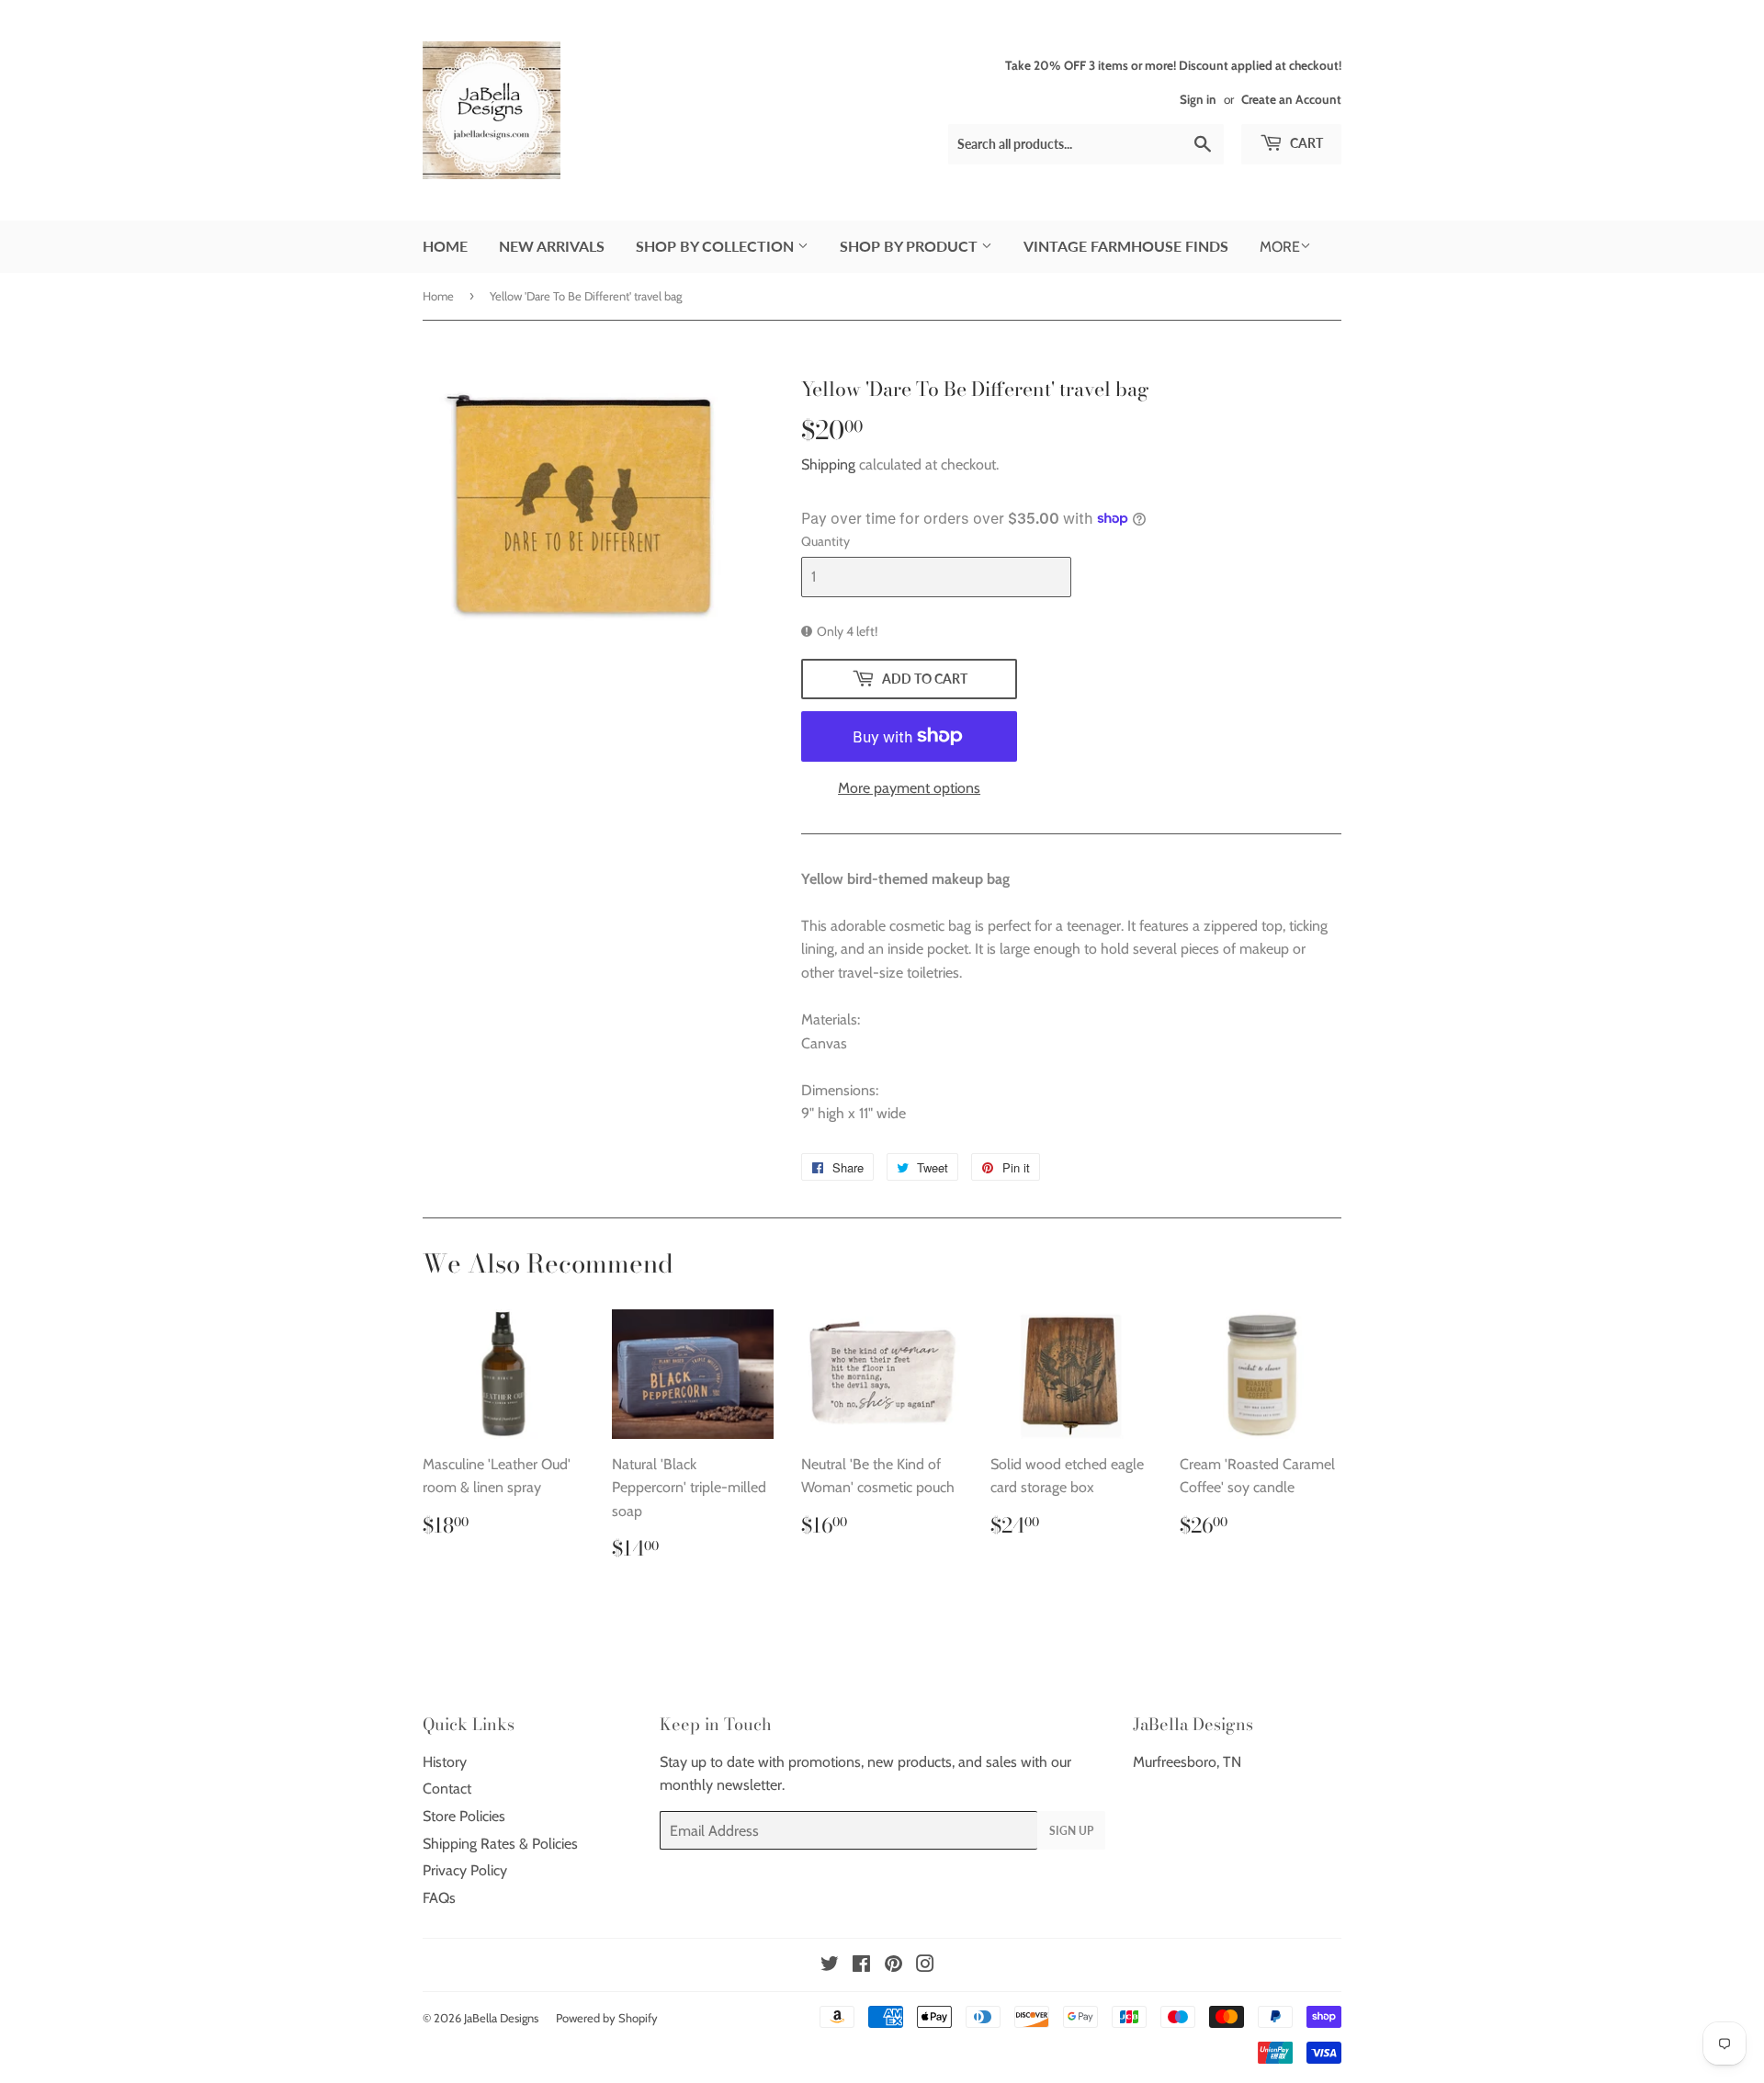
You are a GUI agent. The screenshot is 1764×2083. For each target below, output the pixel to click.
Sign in (1198, 99)
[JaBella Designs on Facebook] (861, 1966)
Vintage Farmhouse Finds (1126, 246)
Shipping (828, 464)
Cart (1305, 143)
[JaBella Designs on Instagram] (925, 1966)
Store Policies (464, 1816)
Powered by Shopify (607, 2018)
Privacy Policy (465, 1870)
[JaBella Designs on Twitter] (830, 1966)
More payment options (909, 788)
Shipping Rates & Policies (500, 1844)
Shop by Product (910, 246)
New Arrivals (552, 246)
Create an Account (1291, 99)
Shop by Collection (717, 246)
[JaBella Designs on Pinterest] (893, 1966)
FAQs (439, 1898)
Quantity (825, 541)
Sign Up (1071, 1831)
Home (445, 246)
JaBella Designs (501, 2018)
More (1280, 247)
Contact (447, 1789)
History (445, 1762)
